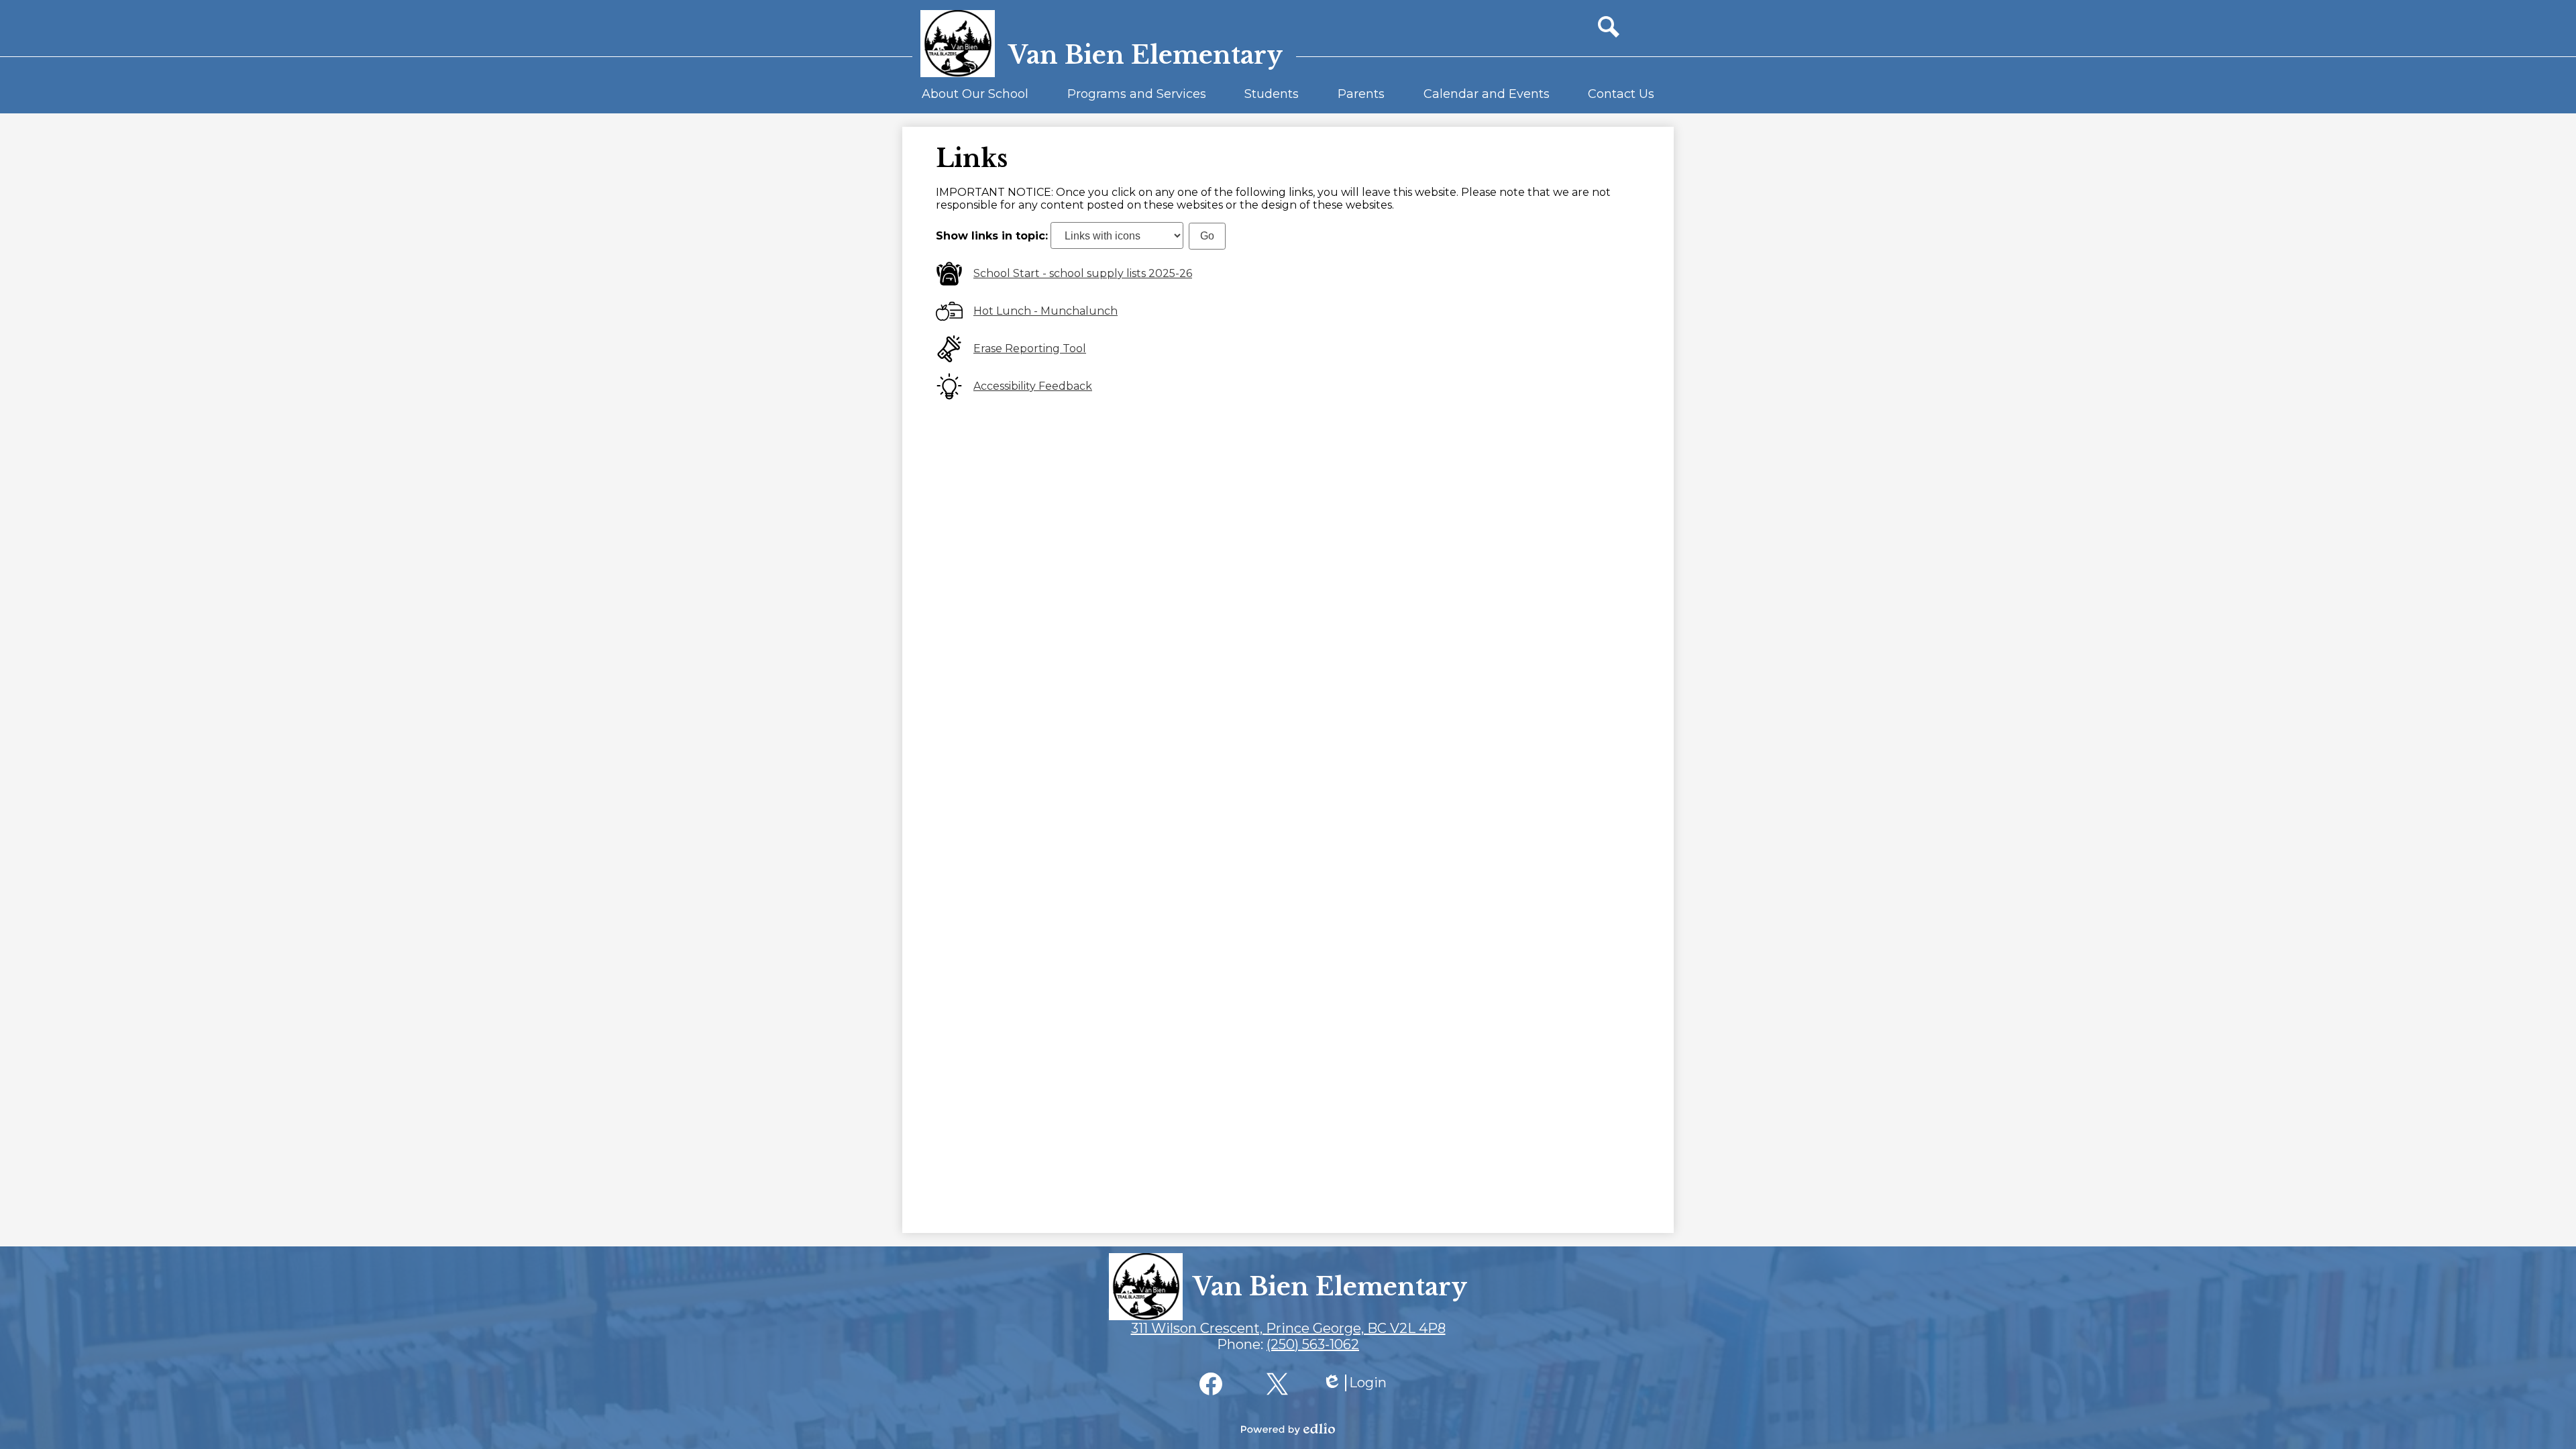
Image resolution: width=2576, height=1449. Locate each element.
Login (1354, 1383)
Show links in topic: (992, 236)
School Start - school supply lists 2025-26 (1083, 273)
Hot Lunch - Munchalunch (1045, 311)
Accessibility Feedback (1033, 386)
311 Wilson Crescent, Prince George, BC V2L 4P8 (1288, 1328)
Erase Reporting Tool (1030, 348)
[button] (975, 100)
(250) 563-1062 (1313, 1344)
